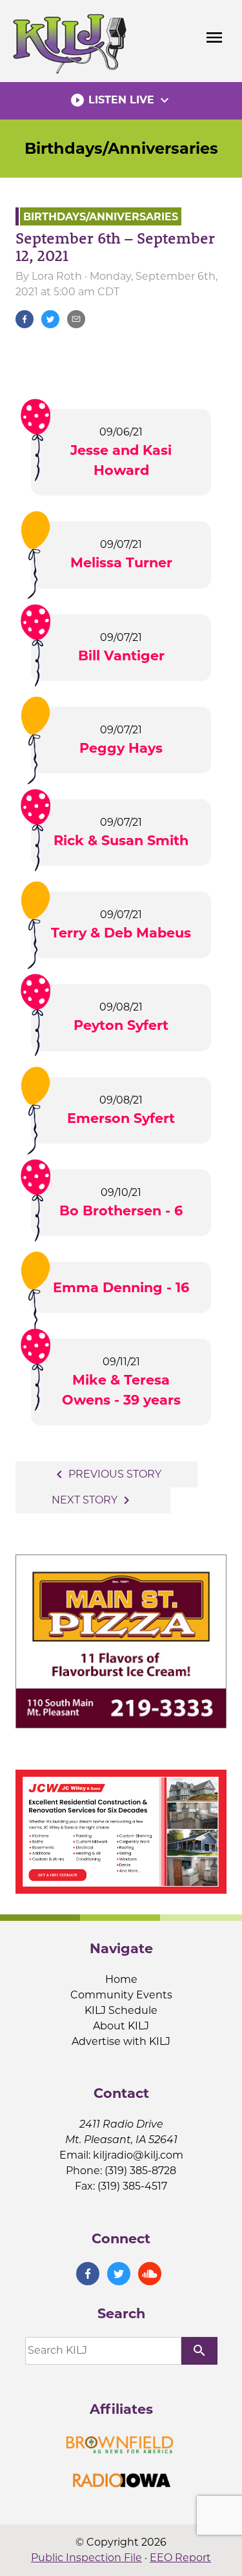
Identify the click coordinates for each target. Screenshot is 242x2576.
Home (121, 1979)
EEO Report (180, 2558)
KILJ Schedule (121, 2010)
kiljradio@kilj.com (138, 2155)
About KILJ (121, 2026)
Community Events (121, 1995)
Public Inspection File (86, 2558)
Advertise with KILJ (121, 2041)
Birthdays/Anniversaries (121, 148)
